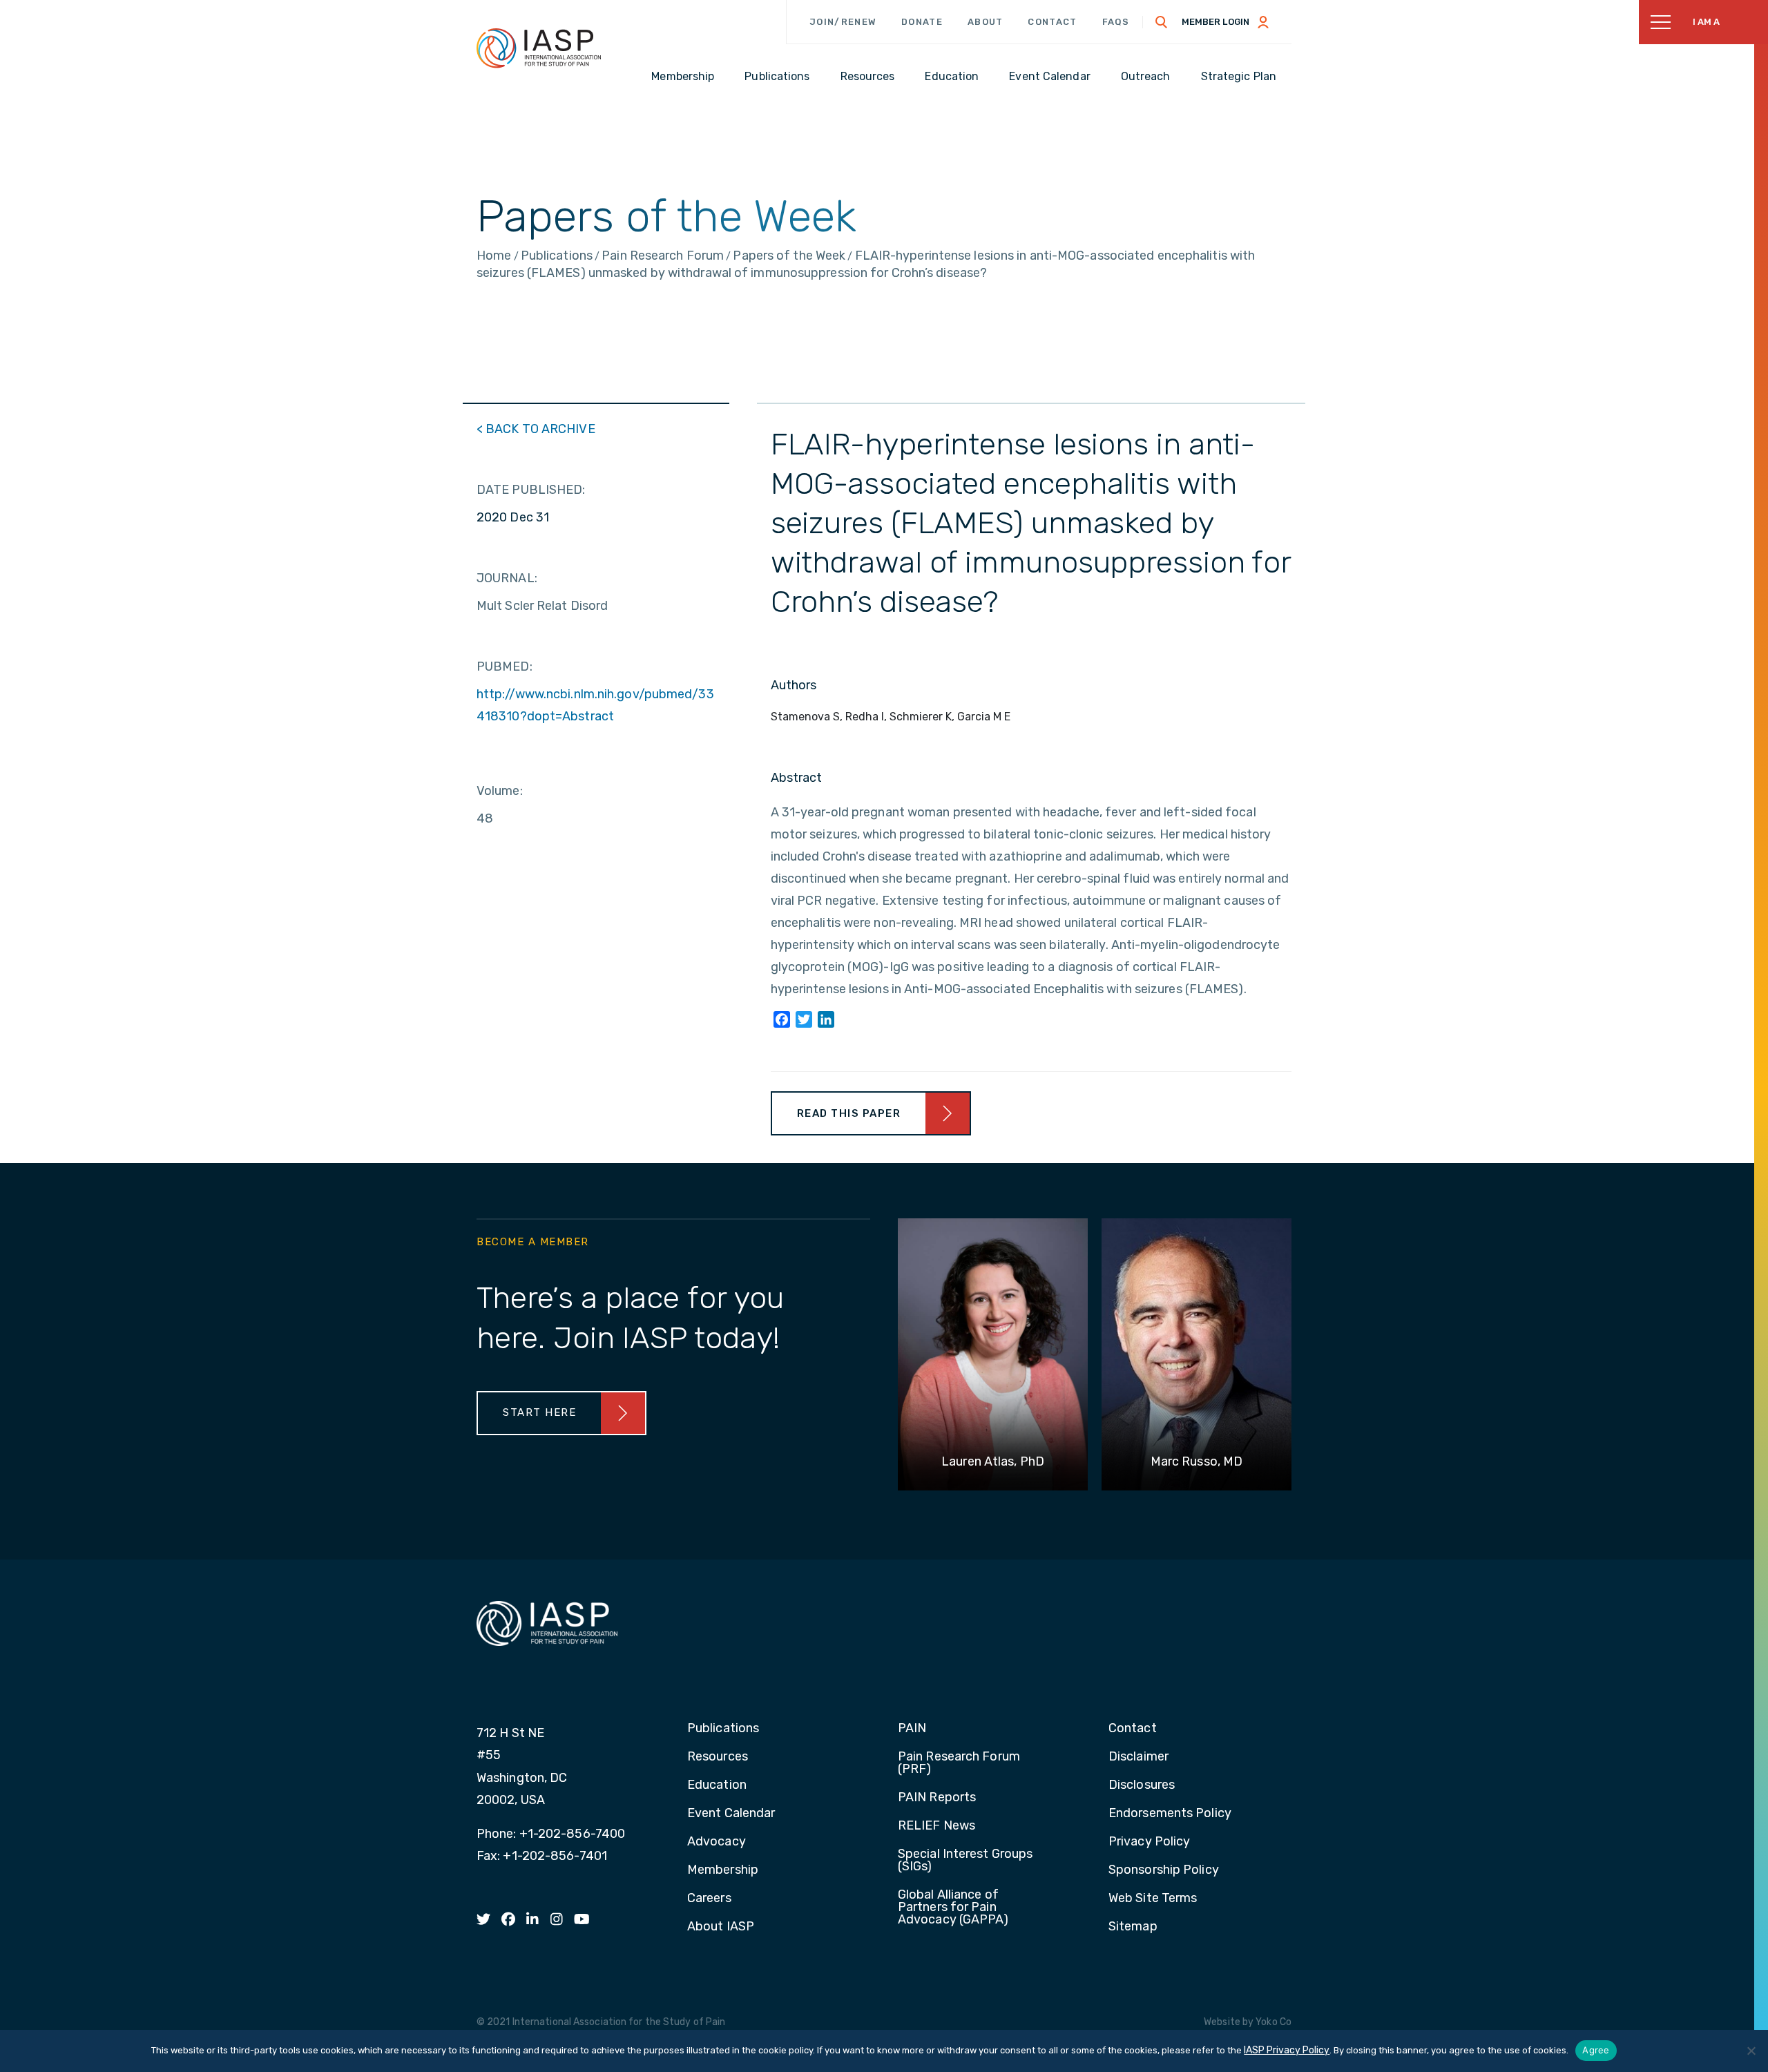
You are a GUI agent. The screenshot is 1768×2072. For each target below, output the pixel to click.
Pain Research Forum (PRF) (959, 1763)
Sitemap (1133, 1927)
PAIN (912, 1729)
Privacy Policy (1149, 1842)
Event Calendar (731, 1814)
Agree (1596, 2050)
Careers (709, 1899)
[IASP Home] (539, 48)
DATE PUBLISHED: (531, 490)
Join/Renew (843, 22)
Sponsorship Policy (1164, 1870)
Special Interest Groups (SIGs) (965, 1861)
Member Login (1215, 22)
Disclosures (1142, 1785)
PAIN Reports (937, 1798)
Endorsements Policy (1170, 1814)
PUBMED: (505, 666)
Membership (723, 1870)
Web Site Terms (1153, 1899)
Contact (1052, 22)
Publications (723, 1729)
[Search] (1162, 22)
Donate (922, 22)
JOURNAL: (507, 578)
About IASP (721, 1927)
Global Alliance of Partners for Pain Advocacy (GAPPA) (953, 1908)
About (986, 22)
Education (717, 1785)
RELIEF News (936, 1826)
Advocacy (717, 1842)
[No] (1751, 2051)
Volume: (500, 791)
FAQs (1116, 22)
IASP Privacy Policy (1287, 2050)
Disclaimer (1138, 1757)
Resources (718, 1757)
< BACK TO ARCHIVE (536, 429)
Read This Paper (849, 1113)
